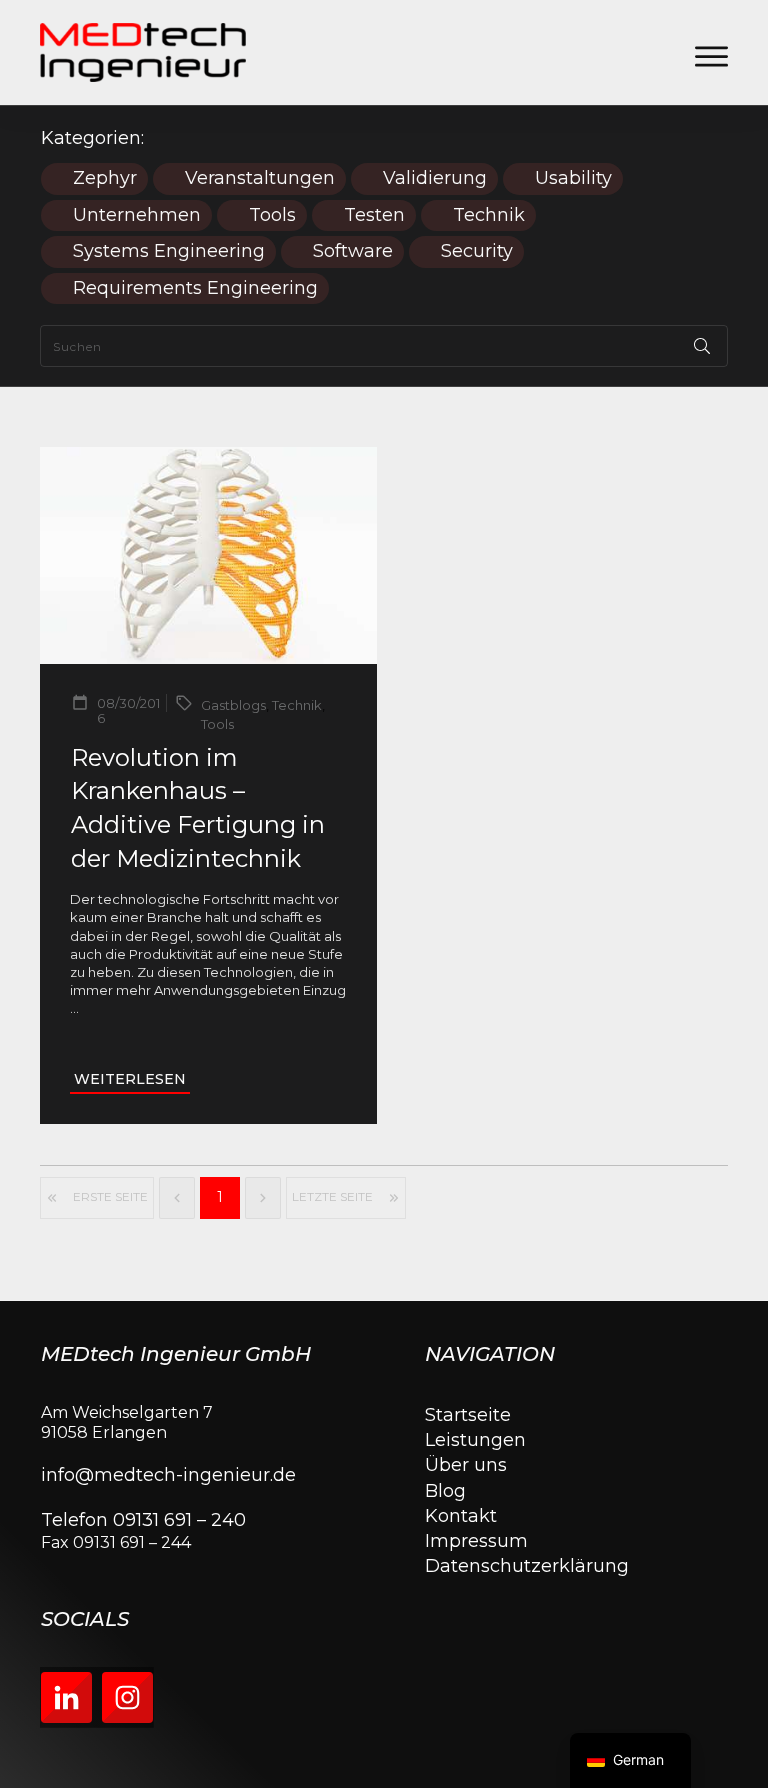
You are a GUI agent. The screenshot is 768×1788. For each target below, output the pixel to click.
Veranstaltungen (260, 178)
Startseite (468, 1415)
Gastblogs (233, 705)
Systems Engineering (169, 251)
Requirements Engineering (195, 288)
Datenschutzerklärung (527, 1566)
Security (477, 251)
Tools (272, 215)
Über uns (466, 1465)
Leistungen (475, 1440)
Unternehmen (137, 215)
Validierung (435, 178)
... (74, 1008)
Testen (374, 215)
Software (353, 251)
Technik (489, 215)
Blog (445, 1491)
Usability (573, 178)
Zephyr (105, 178)
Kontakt (461, 1516)
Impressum (476, 1541)
